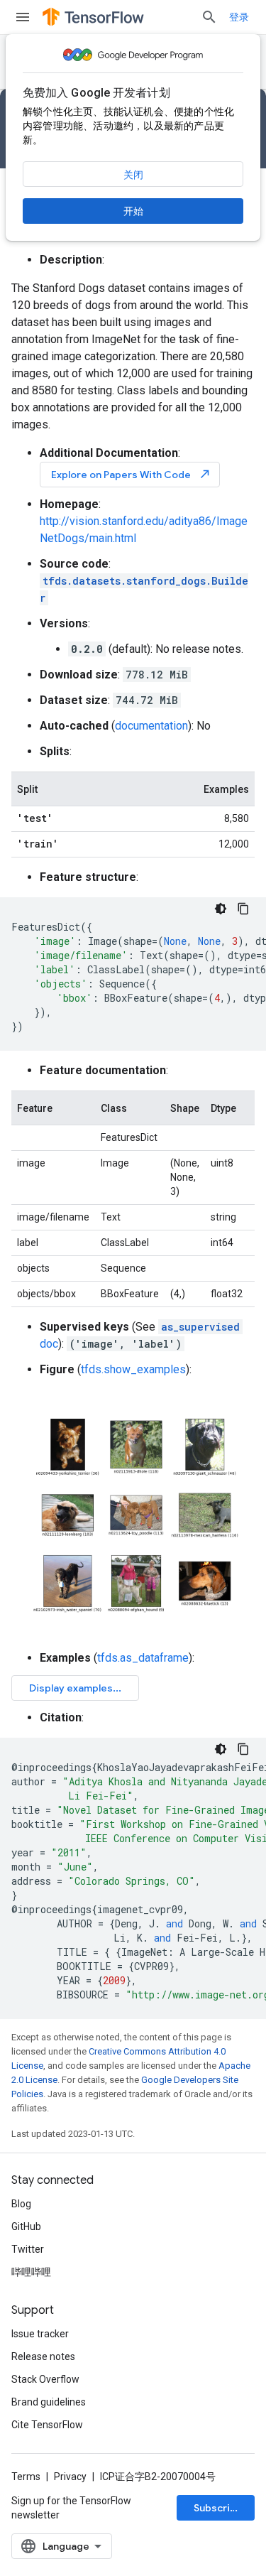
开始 (133, 211)
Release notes (43, 2356)
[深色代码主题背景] (221, 909)
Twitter (28, 2249)
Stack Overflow (45, 2379)
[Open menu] (23, 17)
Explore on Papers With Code (131, 474)
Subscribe (218, 2508)
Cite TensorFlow (47, 2425)
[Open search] (209, 17)
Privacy (70, 2477)
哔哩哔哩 (31, 2272)
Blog (21, 2204)
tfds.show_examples (133, 1369)
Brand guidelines (49, 2402)
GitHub (26, 2226)
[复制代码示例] (243, 909)
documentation (151, 726)
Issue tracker (40, 2334)
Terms (26, 2477)
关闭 (133, 175)
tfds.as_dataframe (143, 1658)
